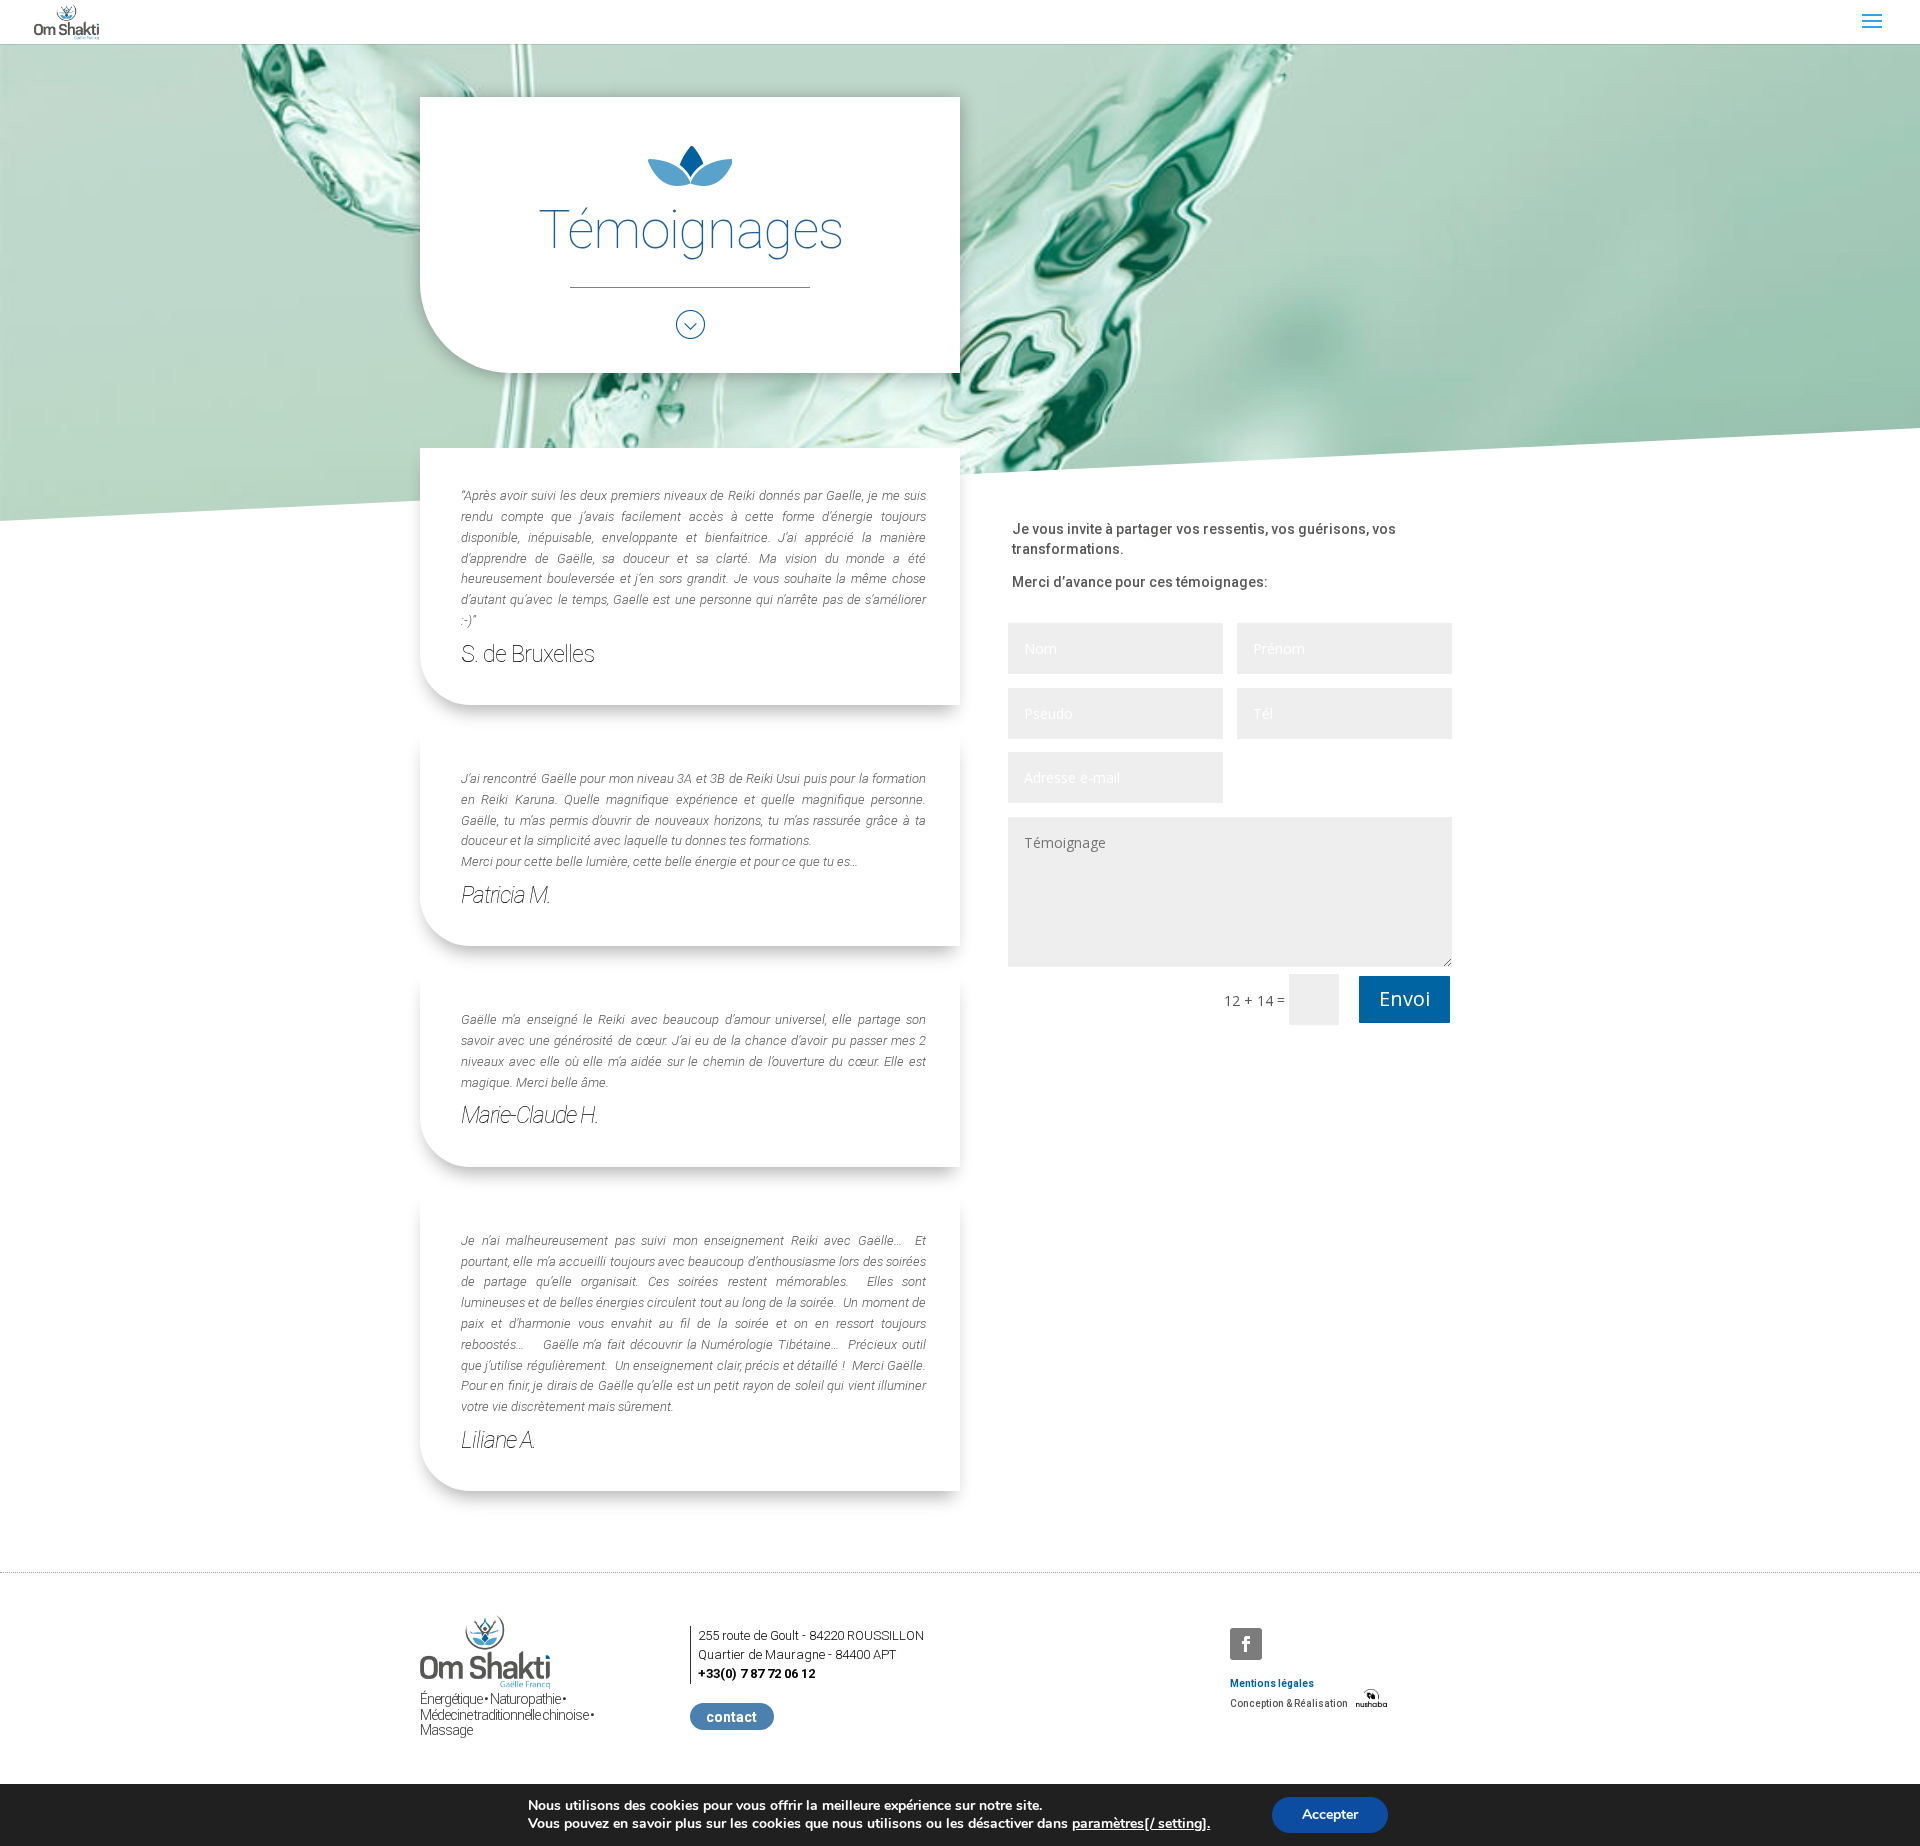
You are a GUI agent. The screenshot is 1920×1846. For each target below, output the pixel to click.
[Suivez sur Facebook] (1246, 1644)
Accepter (1330, 1814)
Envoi (1404, 998)
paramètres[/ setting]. (1141, 1824)
